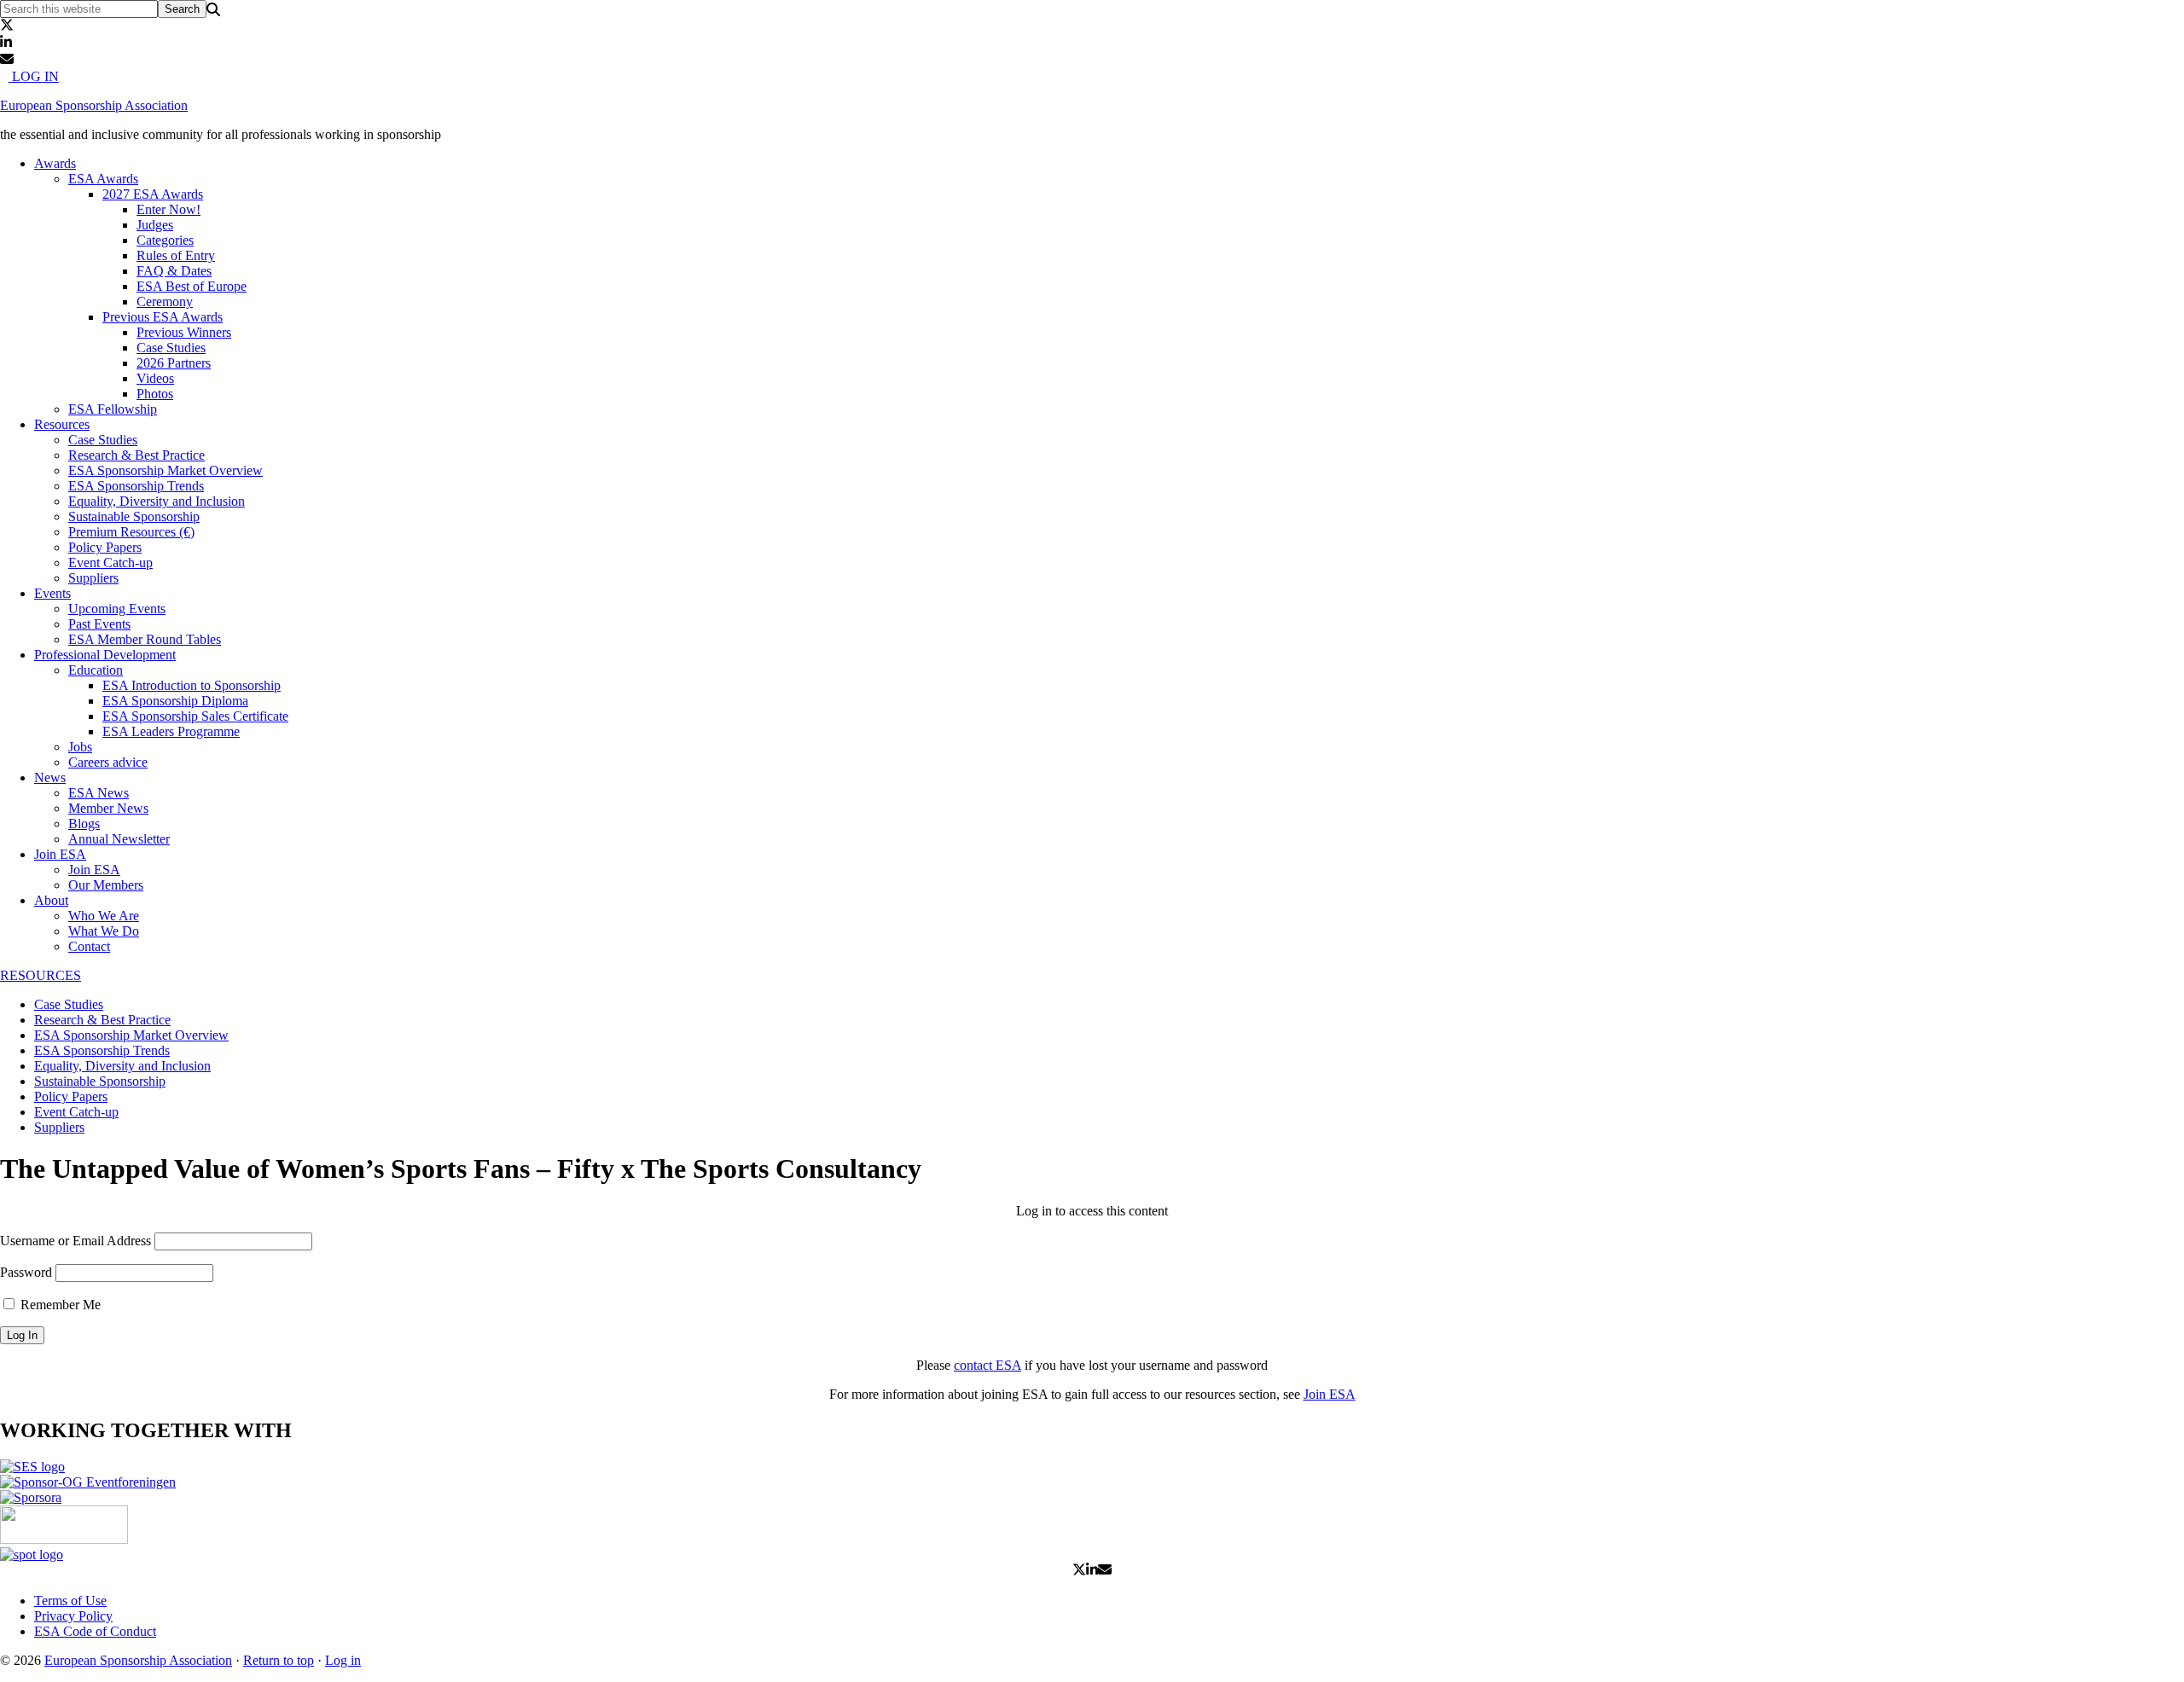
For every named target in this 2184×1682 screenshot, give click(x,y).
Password (26, 1272)
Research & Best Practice (102, 1020)
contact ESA (987, 1365)
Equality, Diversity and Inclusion (122, 1066)
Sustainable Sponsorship (100, 1081)
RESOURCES (41, 975)
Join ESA (1330, 1394)
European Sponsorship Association (94, 105)
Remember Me (59, 1305)
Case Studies (69, 1004)
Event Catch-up (76, 1112)
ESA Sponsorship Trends (102, 1050)
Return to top (279, 1660)
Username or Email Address (76, 1241)
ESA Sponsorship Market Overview (131, 1035)
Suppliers (59, 1127)
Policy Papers (71, 1096)
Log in (343, 1660)
